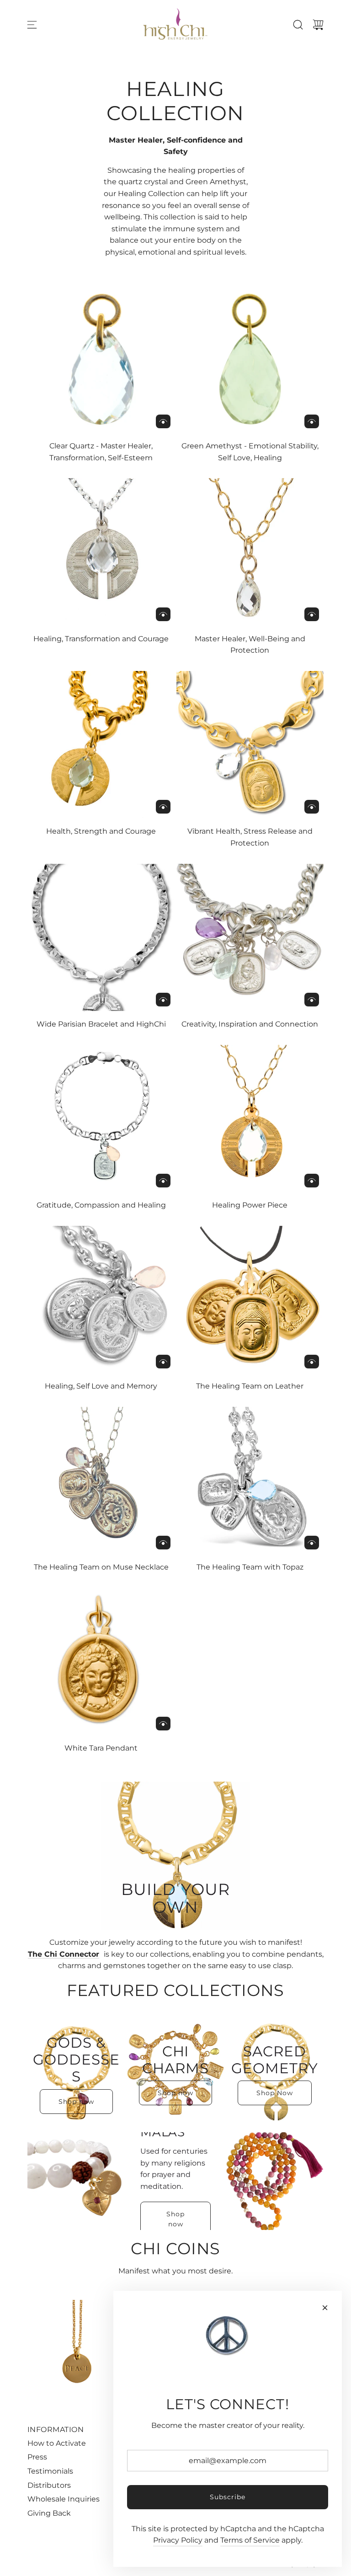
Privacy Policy (178, 2540)
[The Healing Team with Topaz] (250, 1481)
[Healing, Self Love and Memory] (101, 1300)
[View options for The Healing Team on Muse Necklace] (163, 1543)
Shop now (76, 2102)
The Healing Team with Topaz (250, 1567)
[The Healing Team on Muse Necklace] (101, 1481)
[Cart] (318, 25)
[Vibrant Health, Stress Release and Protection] (250, 745)
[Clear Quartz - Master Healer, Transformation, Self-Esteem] (101, 359)
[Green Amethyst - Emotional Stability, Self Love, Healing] (250, 359)
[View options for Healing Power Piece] (312, 1181)
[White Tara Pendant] (101, 1662)
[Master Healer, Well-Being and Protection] (250, 552)
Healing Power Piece (250, 1205)
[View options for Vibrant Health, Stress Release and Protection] (312, 807)
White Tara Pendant (101, 1748)
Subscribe (228, 2497)
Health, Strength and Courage (101, 831)
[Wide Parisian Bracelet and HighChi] (101, 938)
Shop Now (275, 2093)
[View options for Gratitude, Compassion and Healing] (163, 1181)
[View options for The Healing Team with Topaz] (312, 1543)
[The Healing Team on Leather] (250, 1300)
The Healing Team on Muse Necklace (101, 1567)
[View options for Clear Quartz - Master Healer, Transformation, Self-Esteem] (163, 421)
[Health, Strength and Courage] (101, 745)
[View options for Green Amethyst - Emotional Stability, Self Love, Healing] (312, 421)
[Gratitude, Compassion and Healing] (101, 1119)
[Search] (298, 25)
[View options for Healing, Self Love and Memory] (163, 1362)
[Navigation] (32, 25)
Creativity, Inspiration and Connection (250, 1024)
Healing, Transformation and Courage (101, 639)
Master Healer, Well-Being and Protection (250, 645)
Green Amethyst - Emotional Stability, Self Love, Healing (250, 452)
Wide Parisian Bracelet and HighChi (101, 1024)
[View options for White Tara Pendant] (163, 1724)
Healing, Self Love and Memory (101, 1386)
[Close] (325, 2308)
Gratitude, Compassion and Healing (101, 1205)
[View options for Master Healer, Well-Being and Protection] (312, 614)
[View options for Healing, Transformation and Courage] (163, 614)
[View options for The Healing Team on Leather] (312, 1362)
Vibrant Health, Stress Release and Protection (250, 837)
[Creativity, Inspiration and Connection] (250, 938)
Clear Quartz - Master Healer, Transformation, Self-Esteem (101, 452)
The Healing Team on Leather (250, 1386)
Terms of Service (250, 2540)
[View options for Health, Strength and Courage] (163, 807)
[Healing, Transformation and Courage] (101, 552)
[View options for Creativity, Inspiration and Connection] (312, 1000)
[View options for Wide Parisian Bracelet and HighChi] (163, 1000)
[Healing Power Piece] (250, 1119)
